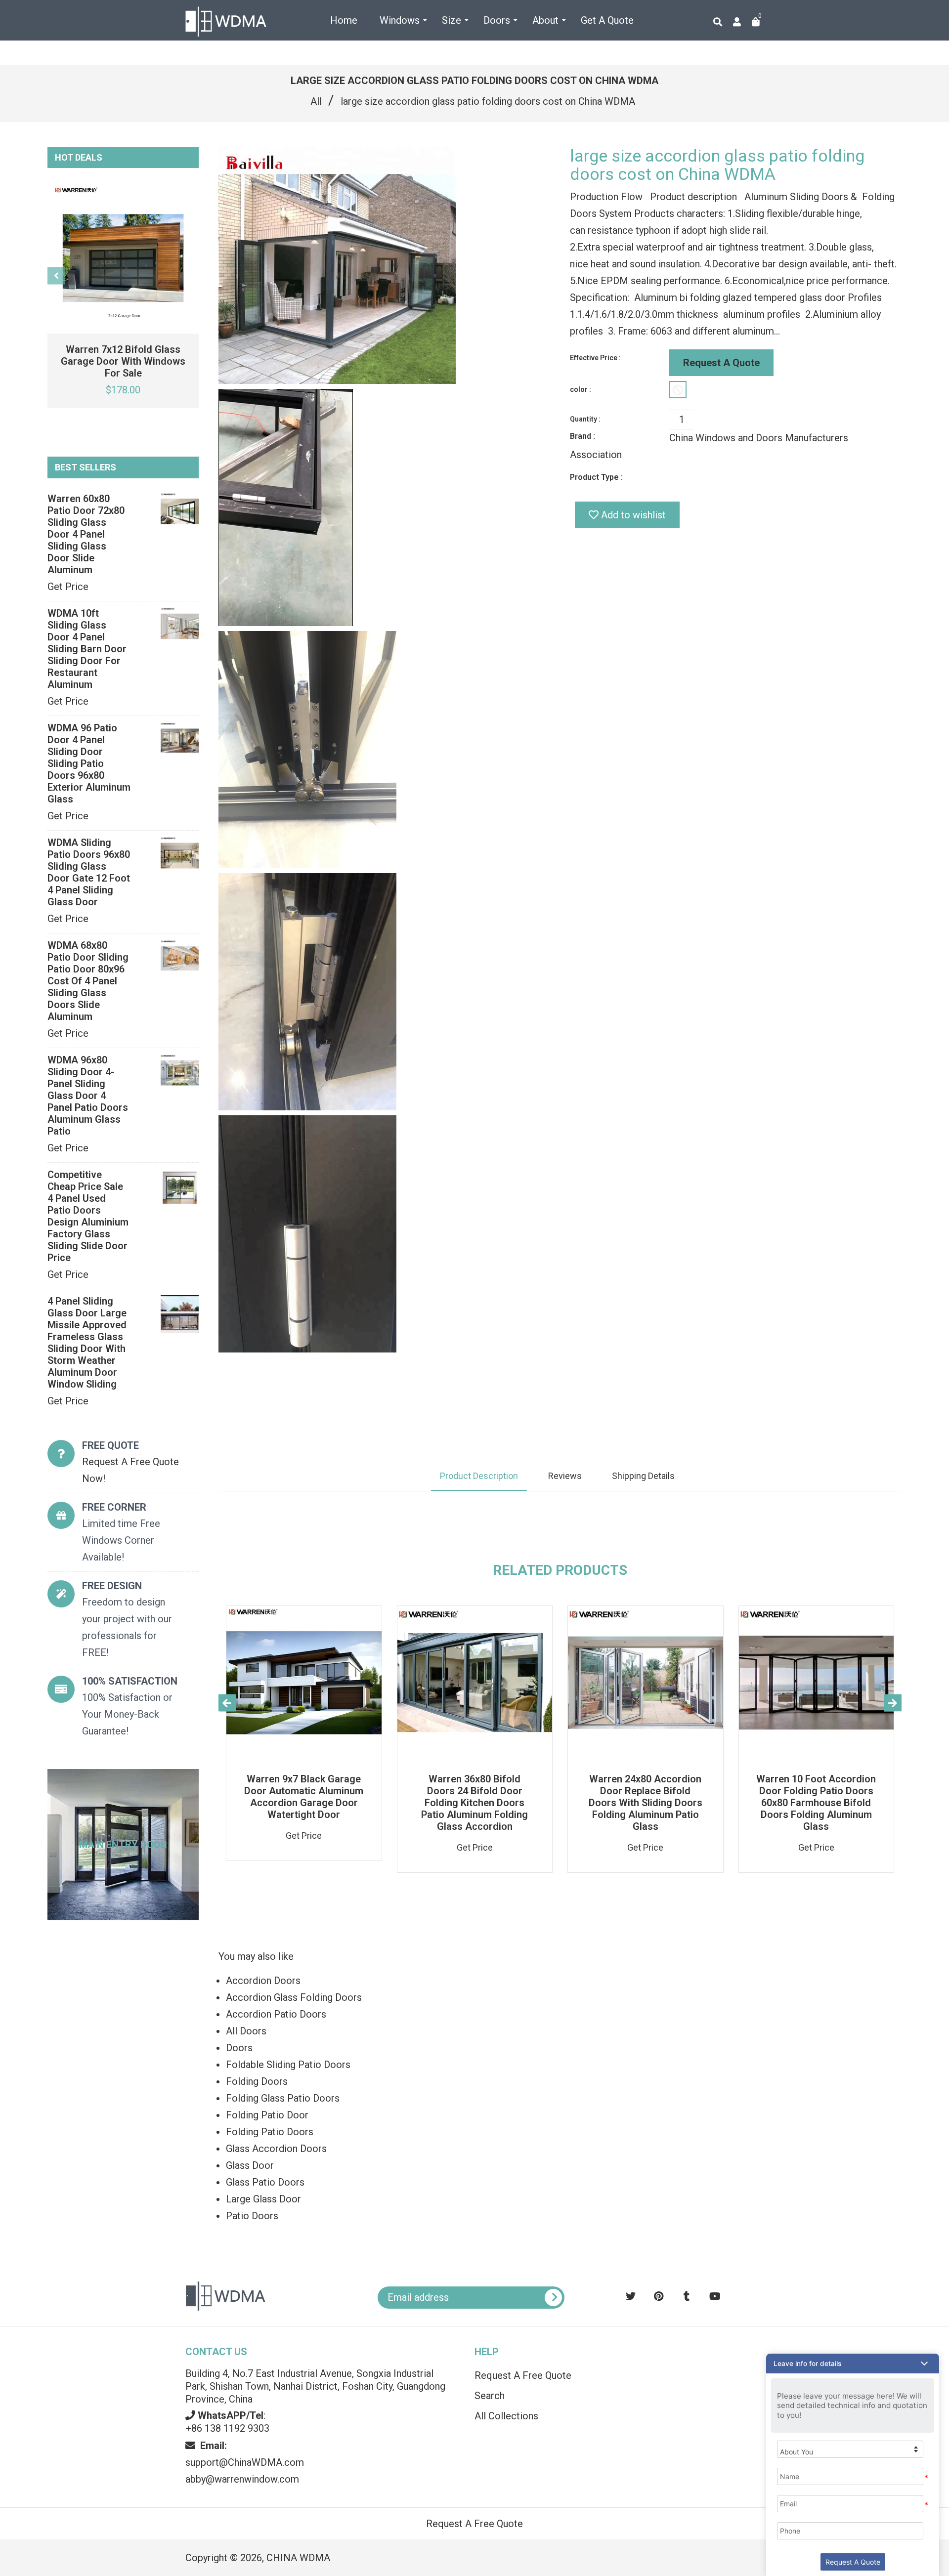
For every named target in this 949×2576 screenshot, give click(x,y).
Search (490, 2396)
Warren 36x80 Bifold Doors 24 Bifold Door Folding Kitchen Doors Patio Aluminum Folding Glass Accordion (474, 1803)
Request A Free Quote (523, 2375)
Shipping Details (643, 1476)
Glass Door (250, 2165)
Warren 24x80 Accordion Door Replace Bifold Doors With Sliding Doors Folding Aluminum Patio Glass (646, 1803)
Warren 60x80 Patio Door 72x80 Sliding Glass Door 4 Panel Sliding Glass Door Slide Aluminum (86, 534)
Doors (239, 2048)
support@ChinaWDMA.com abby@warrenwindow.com (245, 2462)
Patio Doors (252, 2216)
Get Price (68, 587)
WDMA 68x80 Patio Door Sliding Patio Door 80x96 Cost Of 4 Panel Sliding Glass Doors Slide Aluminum (88, 981)
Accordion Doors (263, 1981)
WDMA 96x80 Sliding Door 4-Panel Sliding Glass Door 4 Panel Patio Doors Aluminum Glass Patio (88, 1096)
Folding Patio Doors (270, 2132)
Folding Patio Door (267, 2115)
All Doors (246, 2031)
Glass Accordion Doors (276, 2149)
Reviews (565, 1476)
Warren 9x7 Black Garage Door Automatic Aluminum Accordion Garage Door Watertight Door (304, 1797)
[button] (853, 2364)
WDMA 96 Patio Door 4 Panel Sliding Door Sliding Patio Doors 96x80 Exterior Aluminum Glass (89, 763)
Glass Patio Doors (265, 2182)
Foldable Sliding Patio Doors (288, 2065)
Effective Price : (595, 358)
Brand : (582, 436)
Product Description (479, 1476)
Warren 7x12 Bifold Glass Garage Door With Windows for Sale (123, 361)
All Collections (506, 2416)
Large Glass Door (263, 2199)
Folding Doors (257, 2081)
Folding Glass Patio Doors (283, 2098)
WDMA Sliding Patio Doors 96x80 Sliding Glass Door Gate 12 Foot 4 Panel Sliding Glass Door (89, 872)
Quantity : (585, 419)
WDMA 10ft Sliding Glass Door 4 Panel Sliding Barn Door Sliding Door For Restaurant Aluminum (87, 649)
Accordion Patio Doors (276, 2014)
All (316, 101)
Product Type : (596, 477)
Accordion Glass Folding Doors (294, 1997)
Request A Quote (721, 363)
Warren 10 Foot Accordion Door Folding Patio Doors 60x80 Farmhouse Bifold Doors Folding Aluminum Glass (816, 1803)
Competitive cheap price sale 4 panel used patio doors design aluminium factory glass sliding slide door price (88, 1216)
